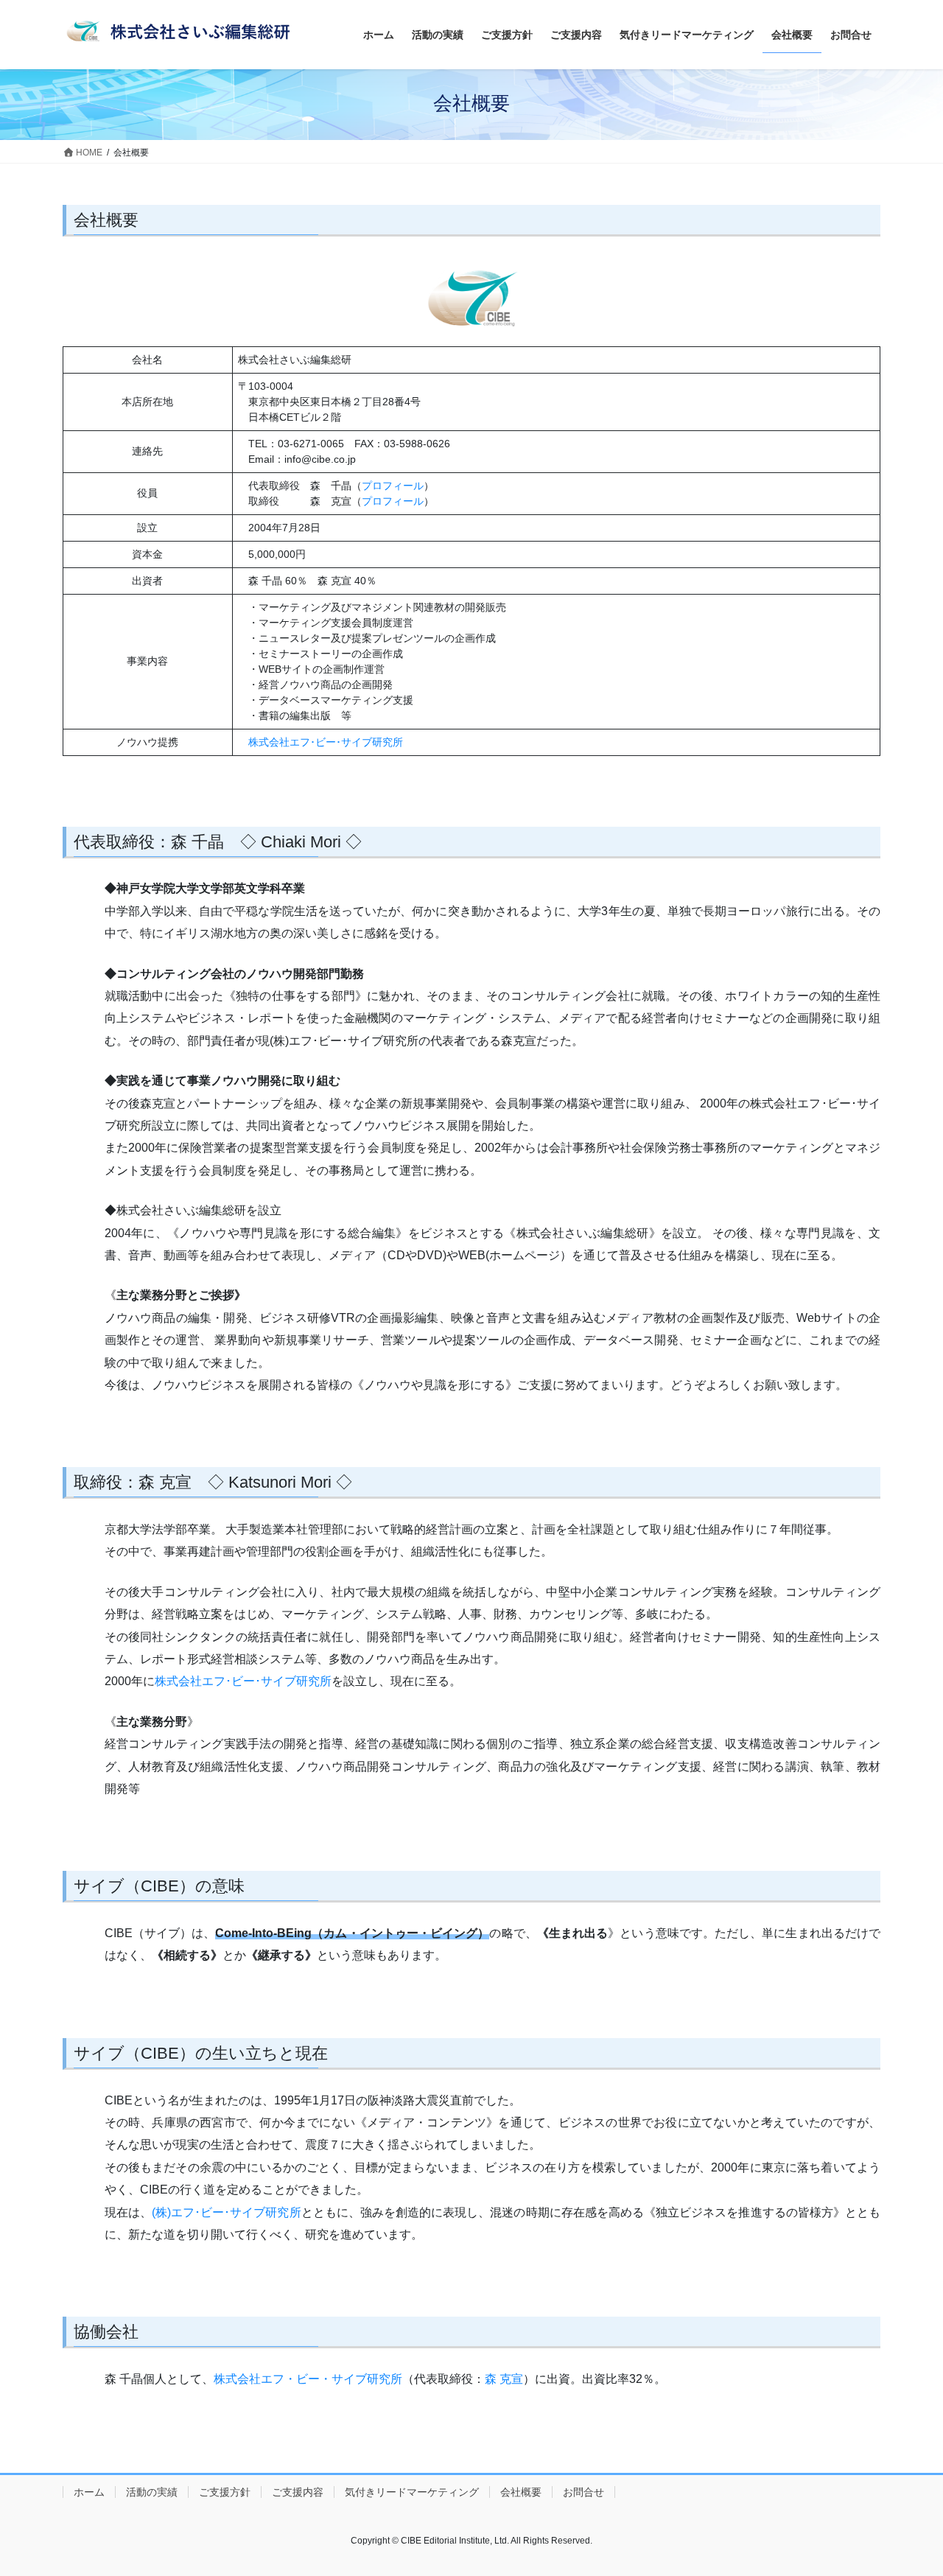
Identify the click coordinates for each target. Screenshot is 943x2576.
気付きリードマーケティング (412, 2492)
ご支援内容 (298, 2492)
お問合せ (583, 2492)
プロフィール (393, 486)
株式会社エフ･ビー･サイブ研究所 (326, 742)
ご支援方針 (225, 2492)
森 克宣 (504, 2379)
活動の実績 (152, 2492)
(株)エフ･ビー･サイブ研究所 (227, 2212)
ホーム (89, 2492)
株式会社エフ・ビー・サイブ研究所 (308, 2379)
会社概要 (521, 2492)
